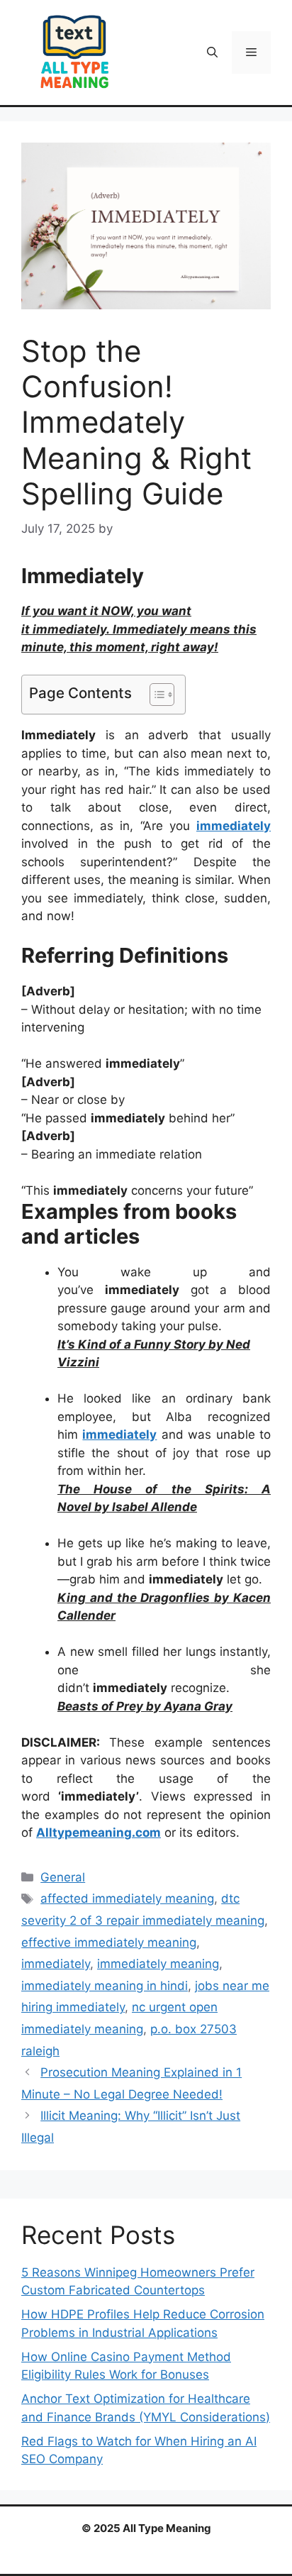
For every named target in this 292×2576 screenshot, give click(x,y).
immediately (56, 1964)
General (63, 1877)
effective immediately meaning (109, 1942)
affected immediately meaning (127, 1898)
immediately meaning (158, 1964)
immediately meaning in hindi (105, 1986)
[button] (212, 52)
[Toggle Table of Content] (155, 695)
